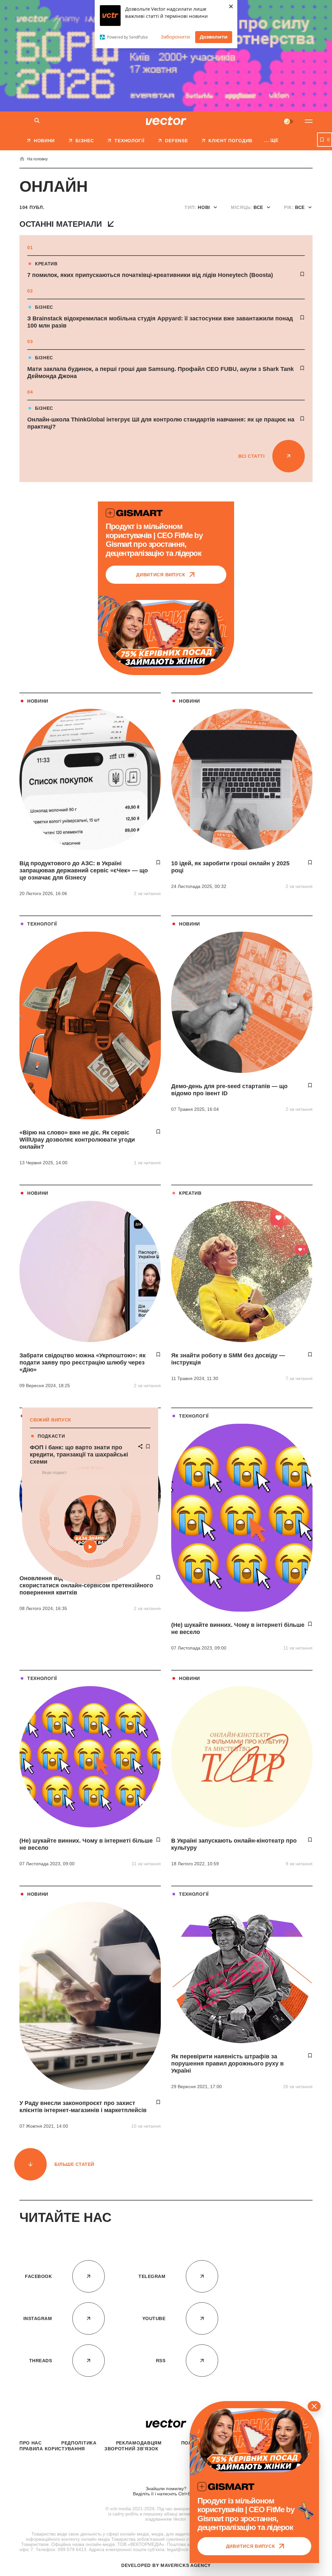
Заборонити (175, 37)
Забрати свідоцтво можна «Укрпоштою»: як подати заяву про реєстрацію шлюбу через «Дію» (83, 1363)
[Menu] (309, 121)
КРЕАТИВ (46, 264)
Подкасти (51, 1436)
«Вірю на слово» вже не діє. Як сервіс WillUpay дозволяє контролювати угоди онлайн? (77, 1140)
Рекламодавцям (139, 2443)
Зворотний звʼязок (131, 2449)
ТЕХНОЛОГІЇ (42, 924)
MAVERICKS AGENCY (186, 2565)
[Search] (37, 121)
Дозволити (214, 37)
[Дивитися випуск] (166, 634)
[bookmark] (302, 274)
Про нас (31, 2443)
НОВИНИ (38, 701)
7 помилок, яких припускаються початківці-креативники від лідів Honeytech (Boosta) (151, 275)
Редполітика (79, 2443)
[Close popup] (314, 2406)
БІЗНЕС (44, 307)
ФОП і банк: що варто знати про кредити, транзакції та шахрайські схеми (79, 1455)
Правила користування (52, 2449)
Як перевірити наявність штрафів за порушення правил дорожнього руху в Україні (227, 2064)
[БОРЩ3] (166, 56)
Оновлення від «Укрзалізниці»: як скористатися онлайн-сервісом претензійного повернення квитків (86, 1585)
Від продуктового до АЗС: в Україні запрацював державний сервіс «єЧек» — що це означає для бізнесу (84, 870)
